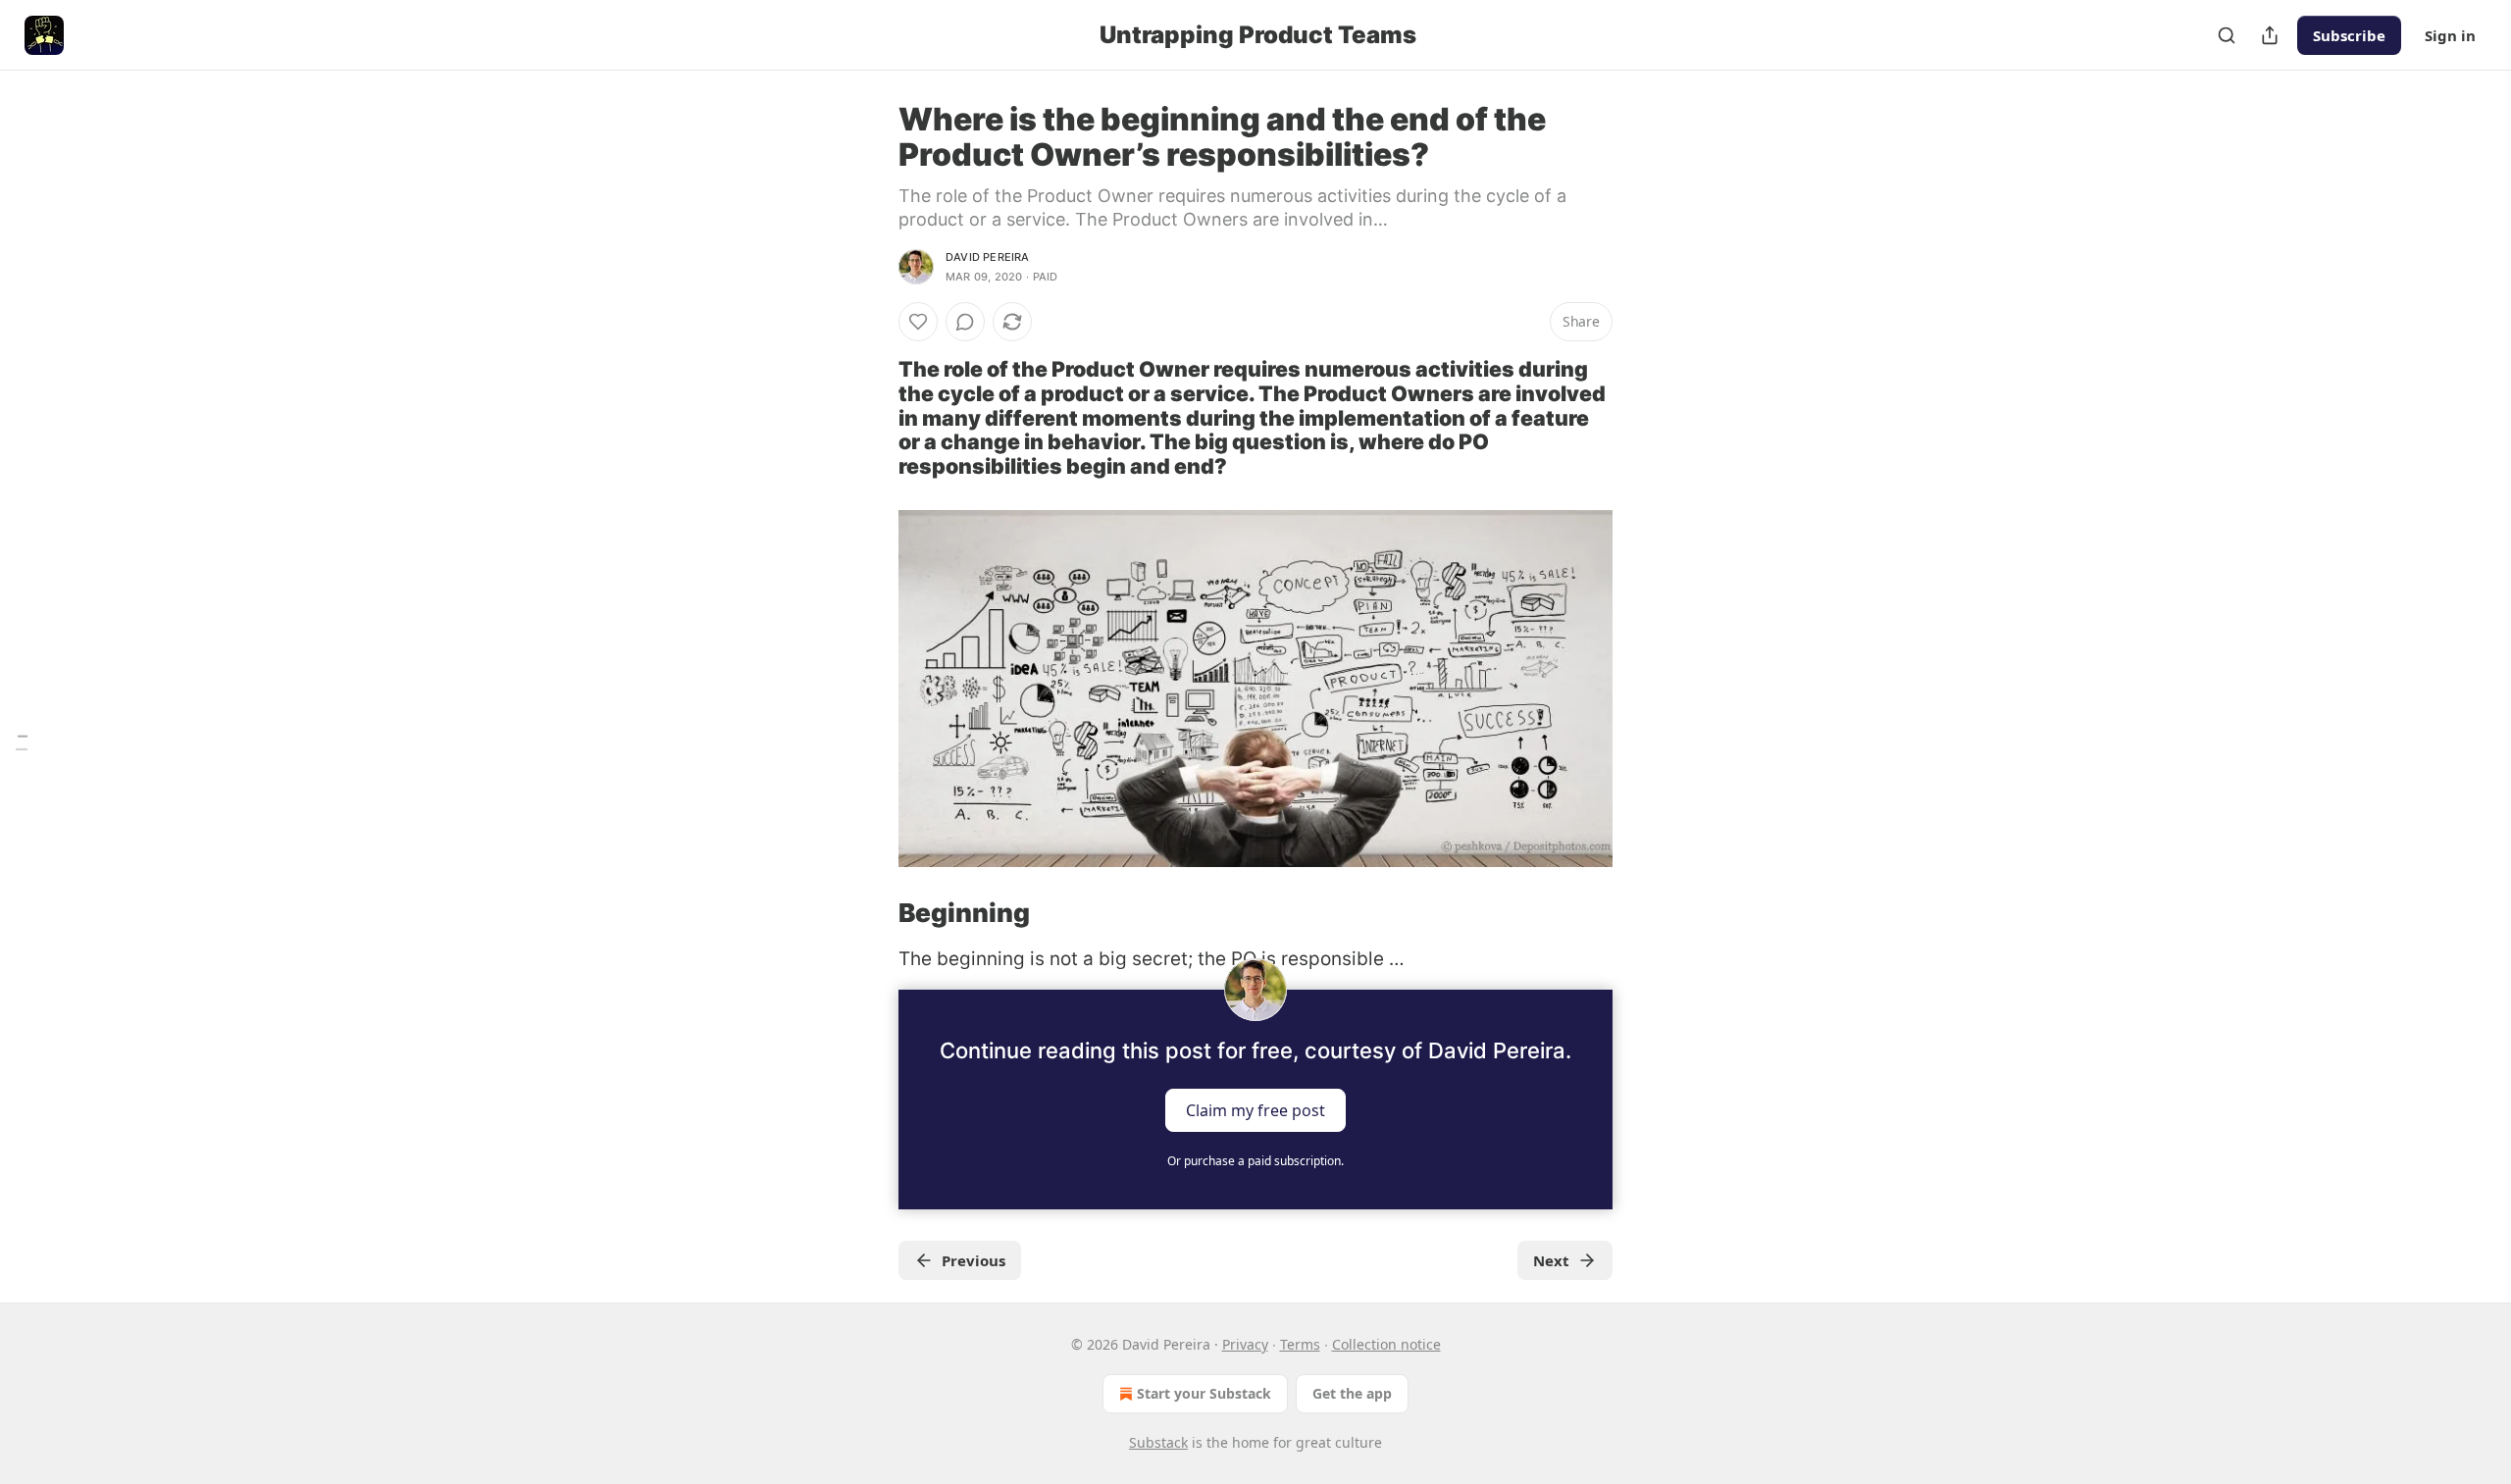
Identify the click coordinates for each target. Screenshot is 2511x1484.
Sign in (2450, 35)
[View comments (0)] (965, 322)
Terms (1300, 1344)
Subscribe (2349, 35)
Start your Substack (1204, 1393)
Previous (974, 1260)
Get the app (1352, 1393)
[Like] (918, 322)
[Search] (2227, 35)
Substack (1158, 1442)
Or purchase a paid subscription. (1255, 1161)
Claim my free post (1255, 1110)
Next (1551, 1260)
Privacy (1245, 1344)
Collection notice (1386, 1344)
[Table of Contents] (22, 742)
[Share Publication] (2270, 35)
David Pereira (988, 257)
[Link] (871, 418)
